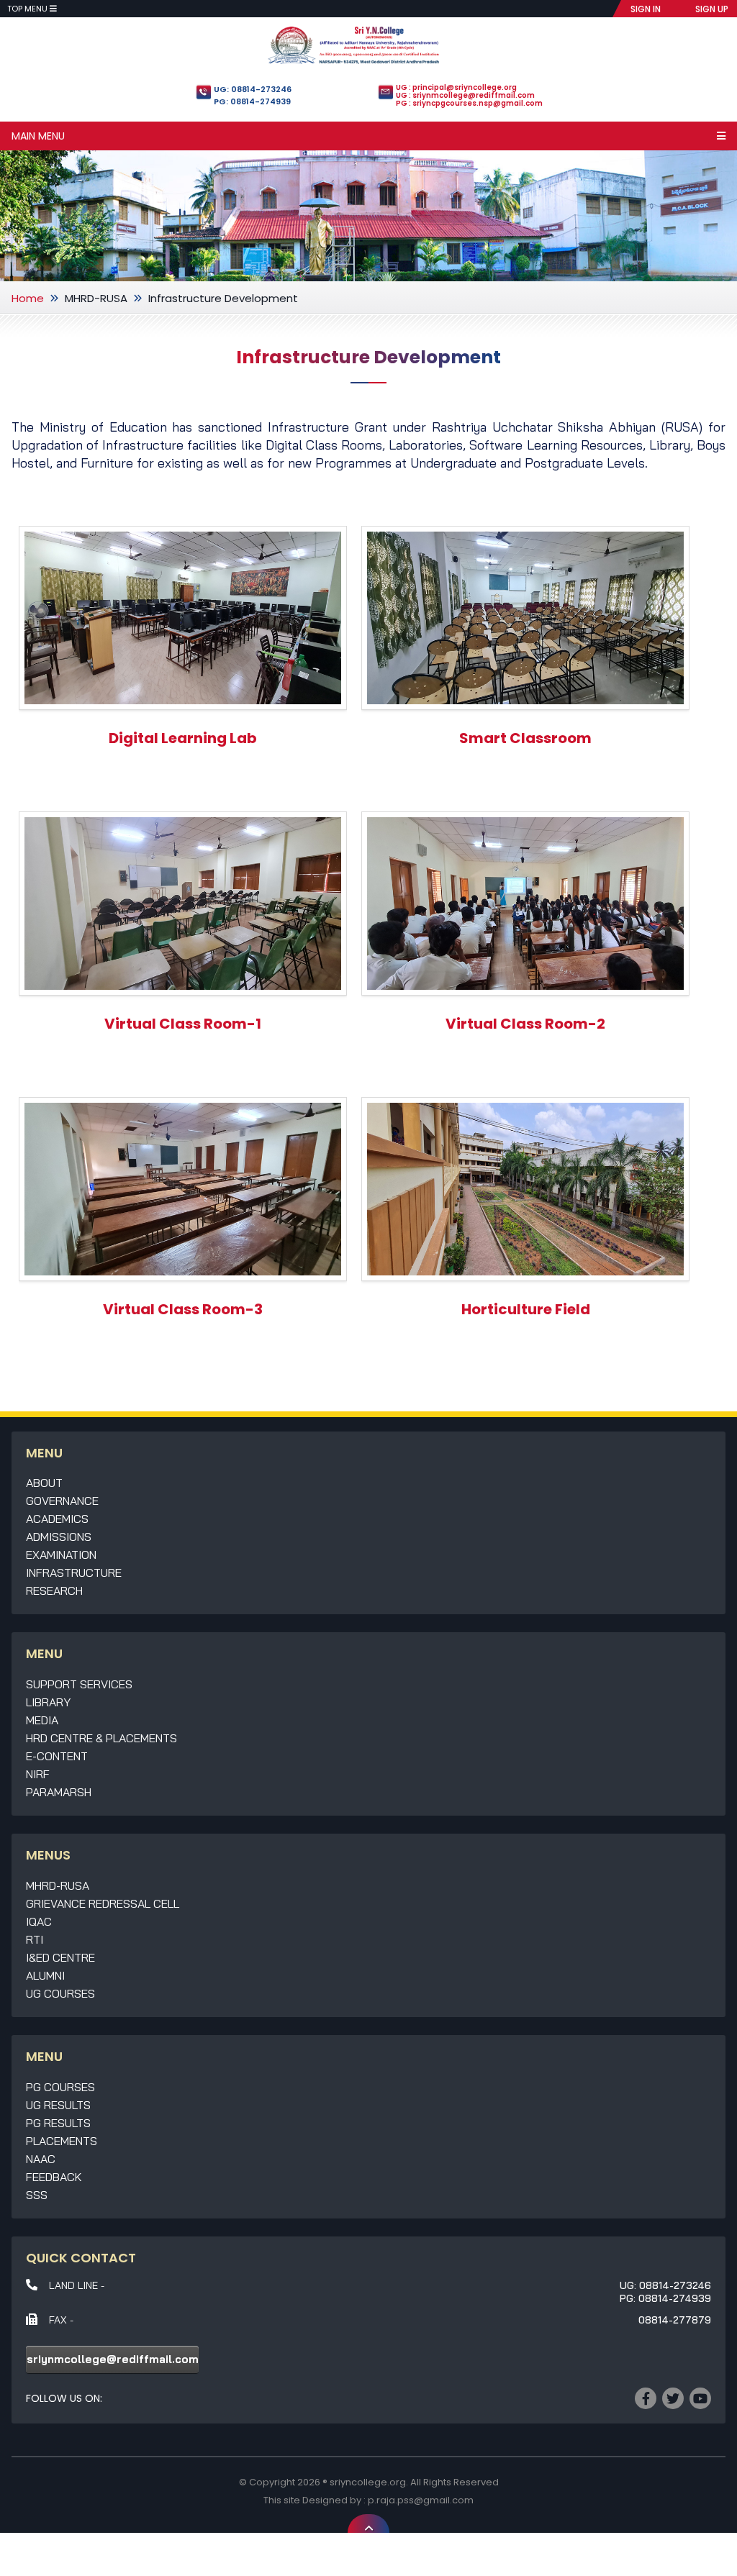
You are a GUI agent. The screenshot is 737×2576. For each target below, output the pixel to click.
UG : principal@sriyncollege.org (456, 87)
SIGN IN (646, 9)
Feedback (54, 2177)
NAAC (41, 2159)
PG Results (58, 2123)
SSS (37, 2195)
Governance (62, 1501)
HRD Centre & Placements (101, 1738)
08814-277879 (675, 2320)
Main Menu (38, 136)
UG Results (58, 2105)
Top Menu (28, 9)
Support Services (79, 1684)
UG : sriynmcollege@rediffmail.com (465, 95)
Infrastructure (74, 1573)
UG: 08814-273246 (253, 89)
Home (28, 298)
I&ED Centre (60, 1957)
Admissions (59, 1537)
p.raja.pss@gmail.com (421, 2500)
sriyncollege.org (368, 2482)
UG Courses (60, 1993)
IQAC (39, 1921)
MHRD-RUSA (96, 298)
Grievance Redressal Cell (103, 1903)
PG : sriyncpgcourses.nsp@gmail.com (469, 103)
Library (48, 1702)
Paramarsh (59, 1792)
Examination (61, 1555)
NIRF (38, 1774)
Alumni (45, 1975)
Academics (57, 1519)
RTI (35, 1939)
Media (42, 1720)
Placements (62, 2141)
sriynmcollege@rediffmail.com (113, 2359)
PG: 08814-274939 (252, 101)
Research (54, 1590)
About (44, 1483)
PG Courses (60, 2087)
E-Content (57, 1756)
